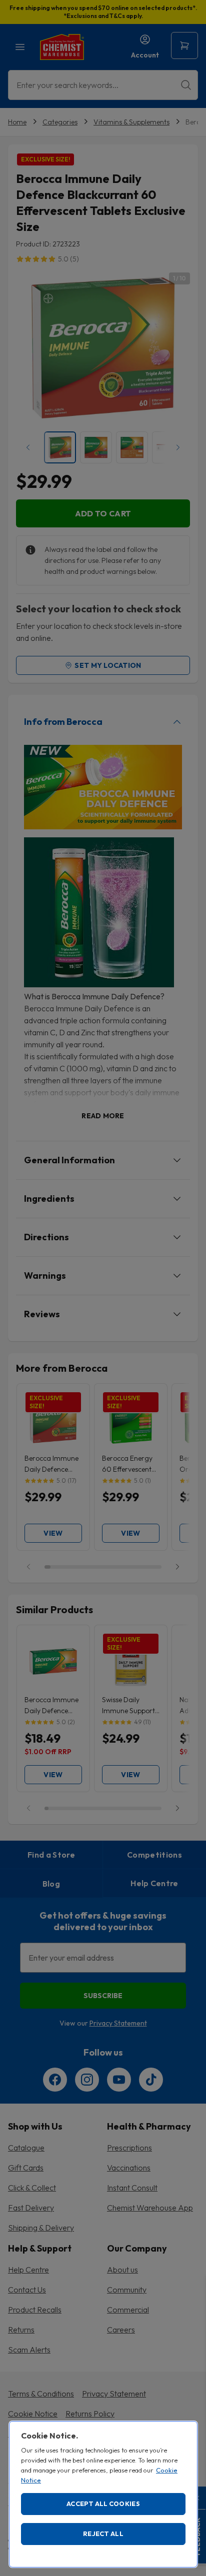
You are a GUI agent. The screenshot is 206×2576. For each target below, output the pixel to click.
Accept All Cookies (103, 2504)
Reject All (103, 2534)
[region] (103, 2494)
